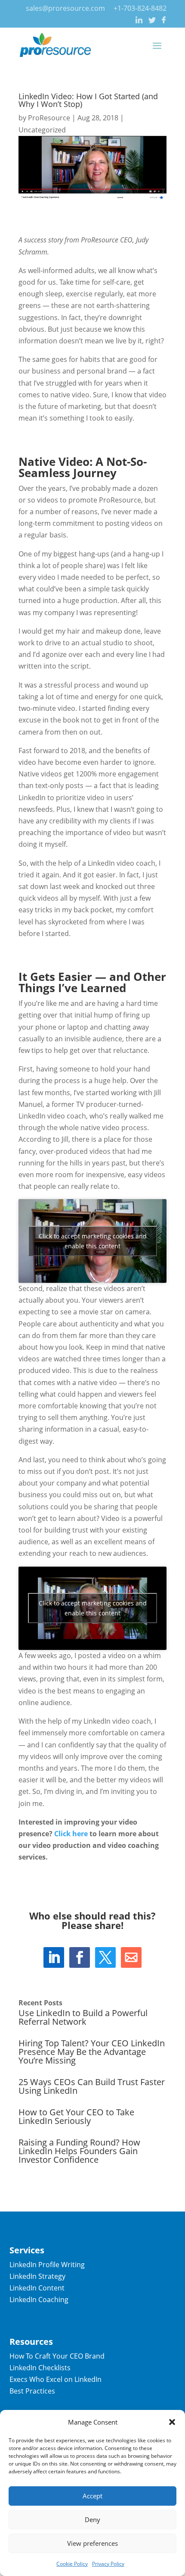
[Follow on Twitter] (105, 1957)
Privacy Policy (108, 2564)
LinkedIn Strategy (37, 2276)
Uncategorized (42, 130)
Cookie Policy (72, 2564)
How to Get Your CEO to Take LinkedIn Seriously (76, 2116)
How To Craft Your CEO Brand (57, 2356)
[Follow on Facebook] (80, 1957)
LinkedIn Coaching (39, 2300)
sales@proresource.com (65, 8)
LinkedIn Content (37, 2288)
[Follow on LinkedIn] (54, 1957)
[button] (172, 2422)
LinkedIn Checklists (40, 2368)
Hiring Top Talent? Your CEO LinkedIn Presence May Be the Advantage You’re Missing (92, 2052)
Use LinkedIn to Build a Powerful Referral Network (83, 2017)
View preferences (92, 2543)
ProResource (49, 118)
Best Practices (32, 2391)
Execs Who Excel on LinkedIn (55, 2379)
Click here (71, 1834)
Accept (92, 2496)
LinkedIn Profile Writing (47, 2265)
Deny (92, 2519)
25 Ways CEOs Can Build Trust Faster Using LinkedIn (92, 2086)
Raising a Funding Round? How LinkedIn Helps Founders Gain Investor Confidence (79, 2151)
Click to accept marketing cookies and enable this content (93, 1241)
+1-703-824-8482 (140, 8)
